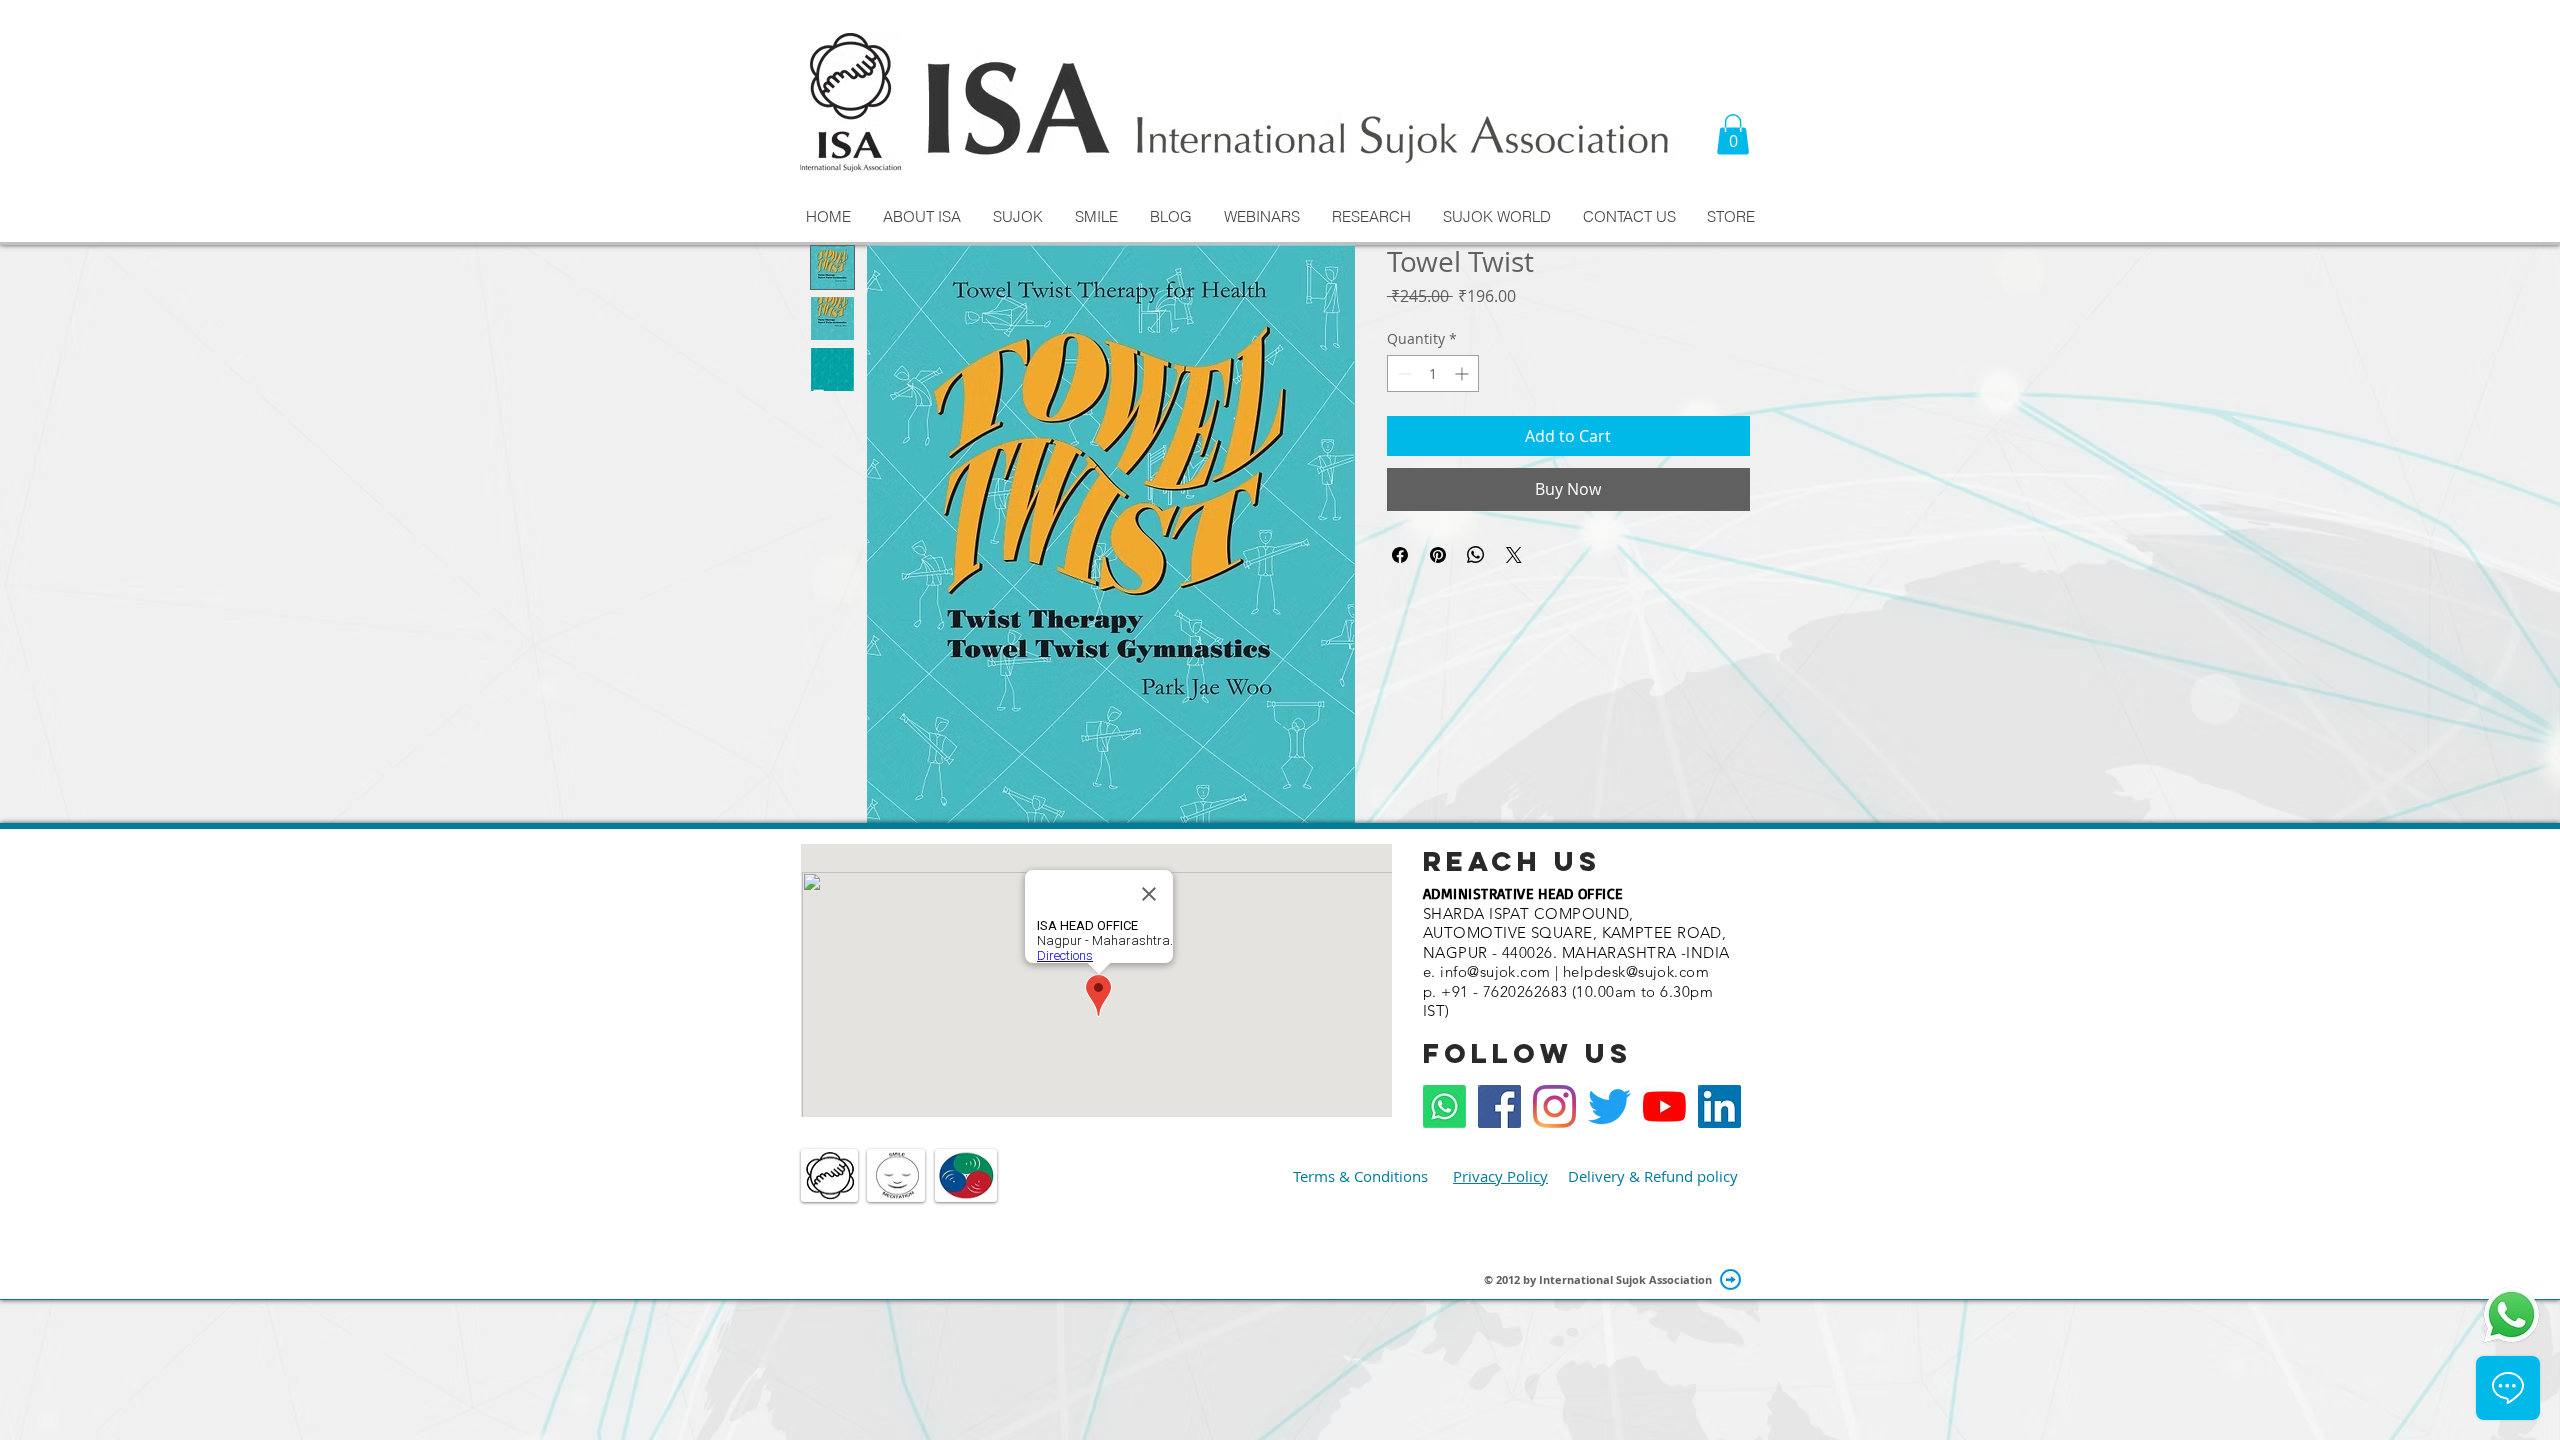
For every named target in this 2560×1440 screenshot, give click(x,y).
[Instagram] (1554, 1106)
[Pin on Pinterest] (1438, 555)
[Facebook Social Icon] (1499, 1106)
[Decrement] (1402, 373)
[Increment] (1463, 373)
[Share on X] (1514, 555)
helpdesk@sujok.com (1636, 971)
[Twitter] (1609, 1106)
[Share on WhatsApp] (1476, 555)
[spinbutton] (1433, 373)
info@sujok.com (1495, 971)
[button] (1733, 134)
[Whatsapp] (1444, 1106)
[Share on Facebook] (1400, 555)
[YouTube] (1664, 1106)
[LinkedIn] (1719, 1106)
